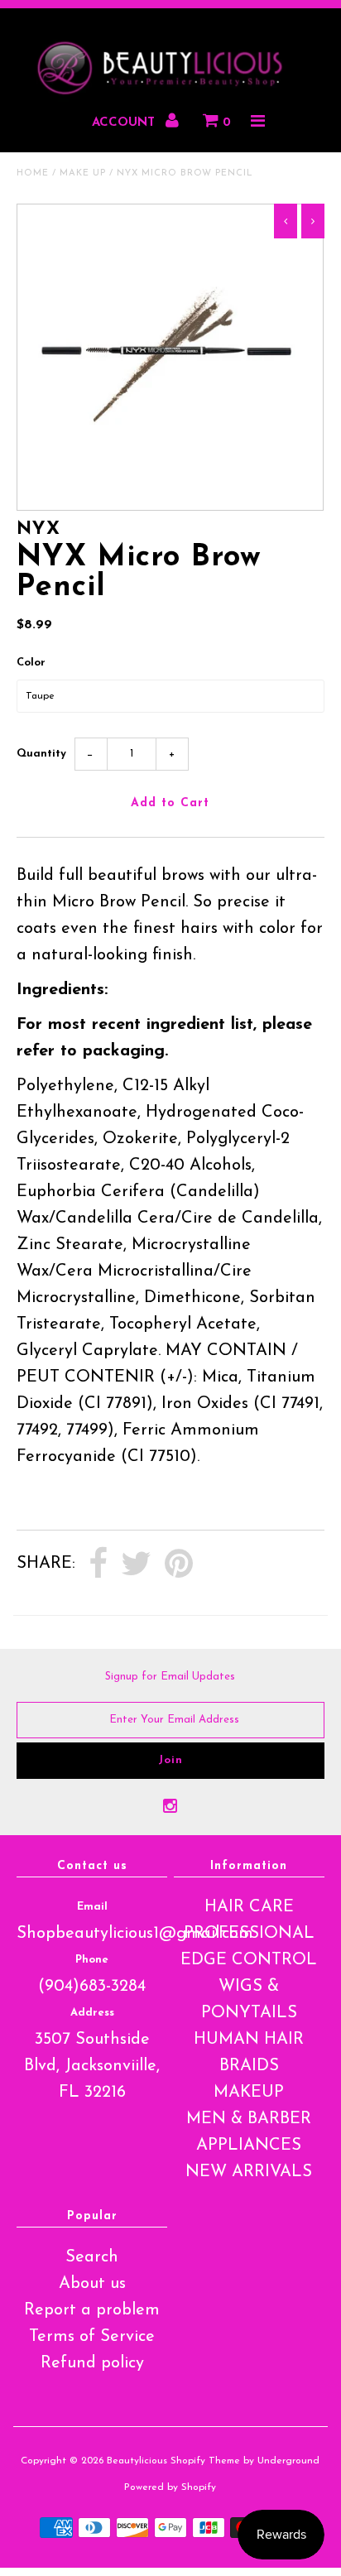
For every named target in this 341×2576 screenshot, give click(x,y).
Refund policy (92, 2363)
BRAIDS (249, 2066)
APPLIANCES (249, 2146)
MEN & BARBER (249, 2119)
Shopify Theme (205, 2461)
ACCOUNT (125, 123)
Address (92, 2013)
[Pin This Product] (179, 1564)
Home (33, 173)
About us (92, 2284)
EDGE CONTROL (249, 1960)
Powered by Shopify (170, 2487)
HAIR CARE (249, 1907)
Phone (92, 1960)
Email (92, 1907)
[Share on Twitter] (136, 1564)
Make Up (83, 173)
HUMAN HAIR (249, 2040)
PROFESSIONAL (249, 1934)
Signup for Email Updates (170, 1677)
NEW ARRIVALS (249, 2172)
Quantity (41, 754)
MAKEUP (249, 2093)
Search (92, 2257)
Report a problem (92, 2310)
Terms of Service (92, 2337)
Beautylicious (137, 2461)
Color (31, 663)
